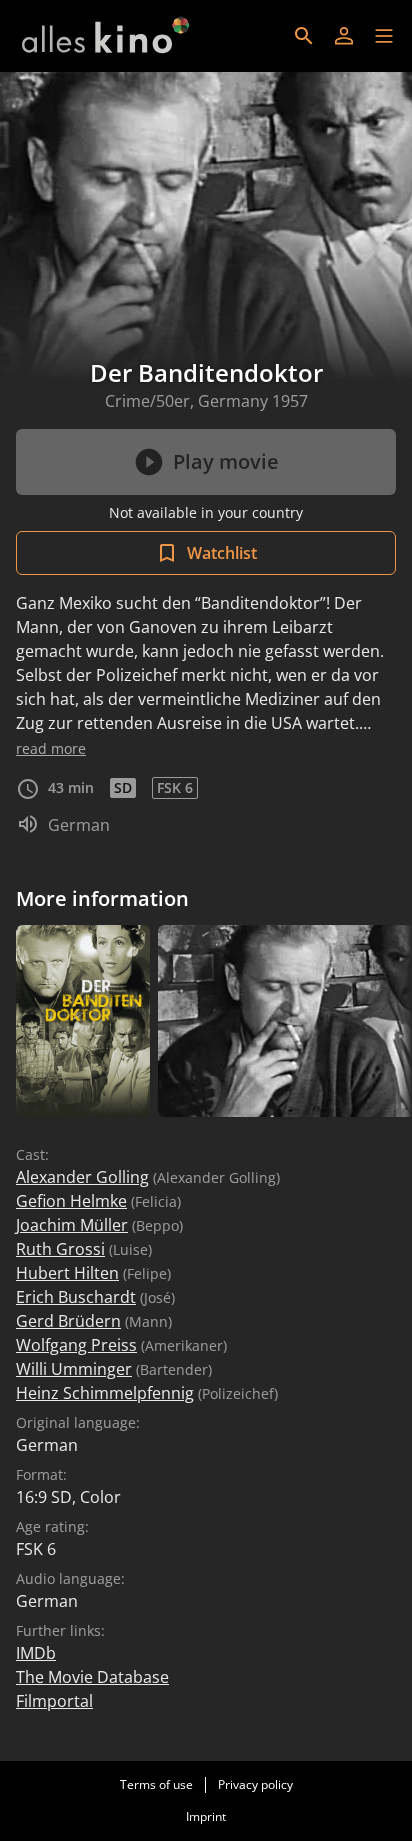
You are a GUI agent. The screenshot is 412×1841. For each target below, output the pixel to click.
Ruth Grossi (60, 1249)
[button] (384, 36)
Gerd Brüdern (68, 1321)
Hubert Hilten (67, 1273)
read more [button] (51, 748)
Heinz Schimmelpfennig (105, 1393)
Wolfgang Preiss (76, 1345)
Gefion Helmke (71, 1201)
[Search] (304, 36)
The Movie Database (92, 1677)
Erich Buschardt (76, 1297)
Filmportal (54, 1701)
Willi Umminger (74, 1369)
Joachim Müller (72, 1225)
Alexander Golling (82, 1177)
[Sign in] (344, 36)
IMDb (36, 1653)
